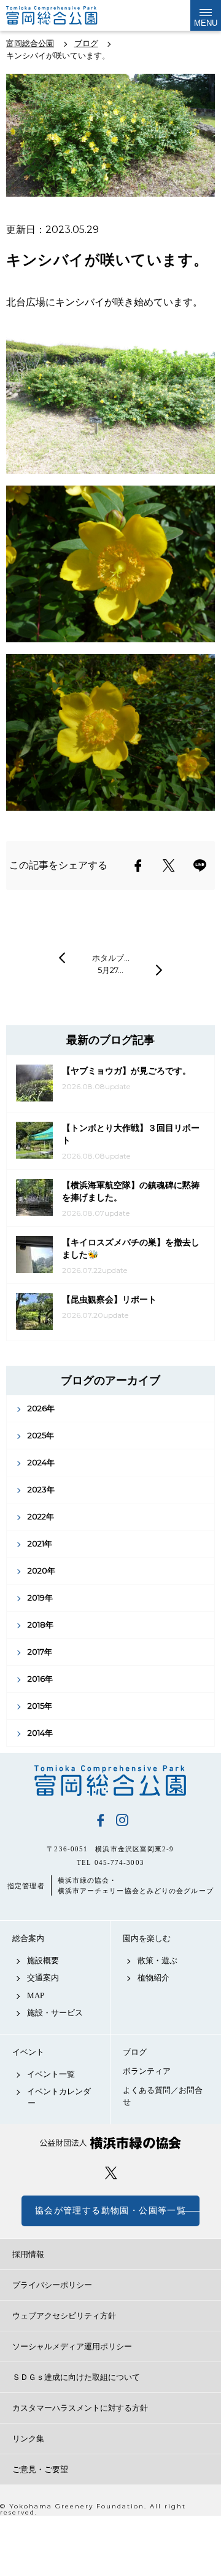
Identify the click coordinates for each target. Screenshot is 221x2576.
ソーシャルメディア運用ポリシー (72, 2346)
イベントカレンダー (59, 2097)
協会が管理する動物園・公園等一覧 (110, 2211)
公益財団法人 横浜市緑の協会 (110, 2143)
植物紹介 (153, 1978)
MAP (36, 1995)
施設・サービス (55, 2013)
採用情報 (28, 2254)
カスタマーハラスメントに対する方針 (80, 2408)
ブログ (135, 2052)
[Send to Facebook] (138, 865)
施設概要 (43, 1960)
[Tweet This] (169, 865)
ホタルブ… (111, 958)
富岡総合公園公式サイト (68, 15)
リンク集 (28, 2439)
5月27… (110, 970)
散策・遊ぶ (157, 1960)
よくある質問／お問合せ (163, 2096)
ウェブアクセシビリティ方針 (64, 2316)
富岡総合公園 (110, 1781)
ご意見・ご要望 (40, 2469)
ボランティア (147, 2071)
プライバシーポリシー (52, 2285)
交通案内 (43, 1978)
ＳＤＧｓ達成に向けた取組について (76, 2377)
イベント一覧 (51, 2074)
